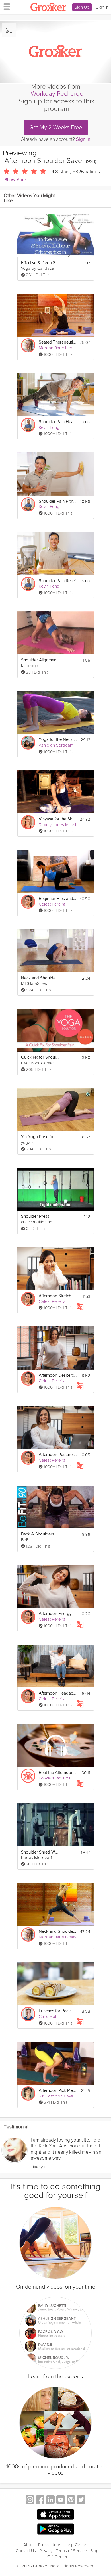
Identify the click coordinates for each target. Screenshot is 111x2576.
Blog (94, 2551)
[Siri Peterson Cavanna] (28, 2094)
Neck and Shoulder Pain (40, 978)
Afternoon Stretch (55, 1296)
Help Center (76, 2545)
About (29, 2545)
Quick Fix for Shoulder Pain (40, 1057)
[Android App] (55, 2529)
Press (43, 2545)
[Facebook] (40, 2500)
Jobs (57, 2545)
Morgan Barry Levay (57, 348)
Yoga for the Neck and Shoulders (58, 740)
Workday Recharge (57, 94)
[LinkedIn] (50, 2500)
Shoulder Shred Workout (40, 1852)
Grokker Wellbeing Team (62, 1778)
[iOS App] (55, 2514)
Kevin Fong (49, 427)
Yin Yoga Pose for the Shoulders (40, 1137)
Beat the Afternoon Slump (58, 1773)
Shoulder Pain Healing (58, 422)
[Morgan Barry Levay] (28, 345)
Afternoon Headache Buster (58, 1693)
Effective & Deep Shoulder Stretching (40, 263)
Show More (15, 180)
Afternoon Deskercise (58, 1375)
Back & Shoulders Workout (40, 1534)
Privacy (46, 2551)
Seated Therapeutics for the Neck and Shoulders (57, 342)
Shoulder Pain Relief (57, 581)
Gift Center (57, 2557)
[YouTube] (61, 2500)
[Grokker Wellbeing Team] (28, 1776)
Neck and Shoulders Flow (58, 1932)
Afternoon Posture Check (58, 1455)
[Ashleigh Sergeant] (28, 743)
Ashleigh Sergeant (56, 745)
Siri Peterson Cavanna (59, 2096)
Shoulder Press (35, 1216)
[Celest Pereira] (28, 902)
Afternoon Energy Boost (58, 1614)
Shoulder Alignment (39, 660)
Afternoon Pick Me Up (58, 2091)
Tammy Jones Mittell (57, 825)
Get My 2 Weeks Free (56, 128)
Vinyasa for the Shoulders (57, 819)
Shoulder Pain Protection (58, 501)
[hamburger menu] (5, 6)
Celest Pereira (52, 904)
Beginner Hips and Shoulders (57, 899)
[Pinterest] (71, 2500)
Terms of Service (71, 2551)
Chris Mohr (49, 2017)
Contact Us (26, 2551)
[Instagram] (30, 2500)
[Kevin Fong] (28, 425)
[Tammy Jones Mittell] (28, 822)
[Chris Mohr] (28, 2014)
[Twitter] (81, 2500)
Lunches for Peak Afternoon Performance (58, 2011)
